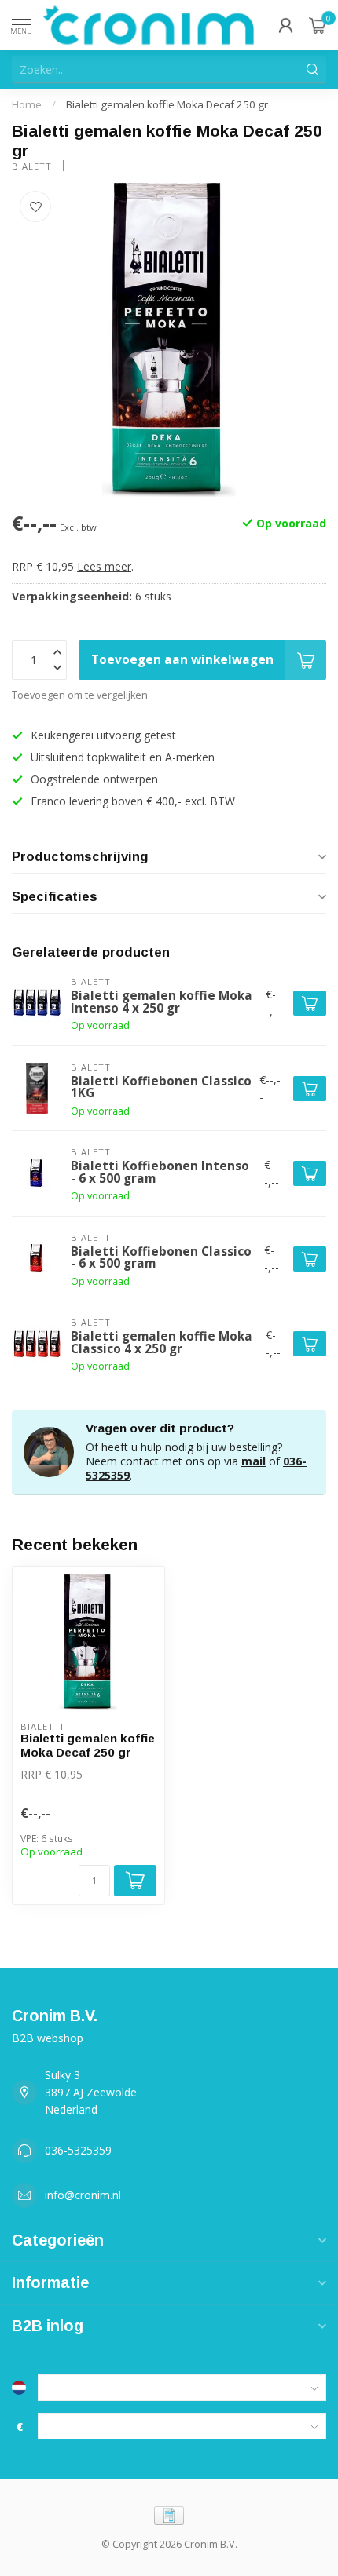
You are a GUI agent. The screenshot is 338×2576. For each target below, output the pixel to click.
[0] (318, 25)
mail (253, 1461)
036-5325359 (78, 2150)
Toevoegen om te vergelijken (80, 695)
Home (27, 104)
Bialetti (33, 166)
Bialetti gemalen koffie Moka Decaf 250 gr (167, 104)
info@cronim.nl (83, 2195)
